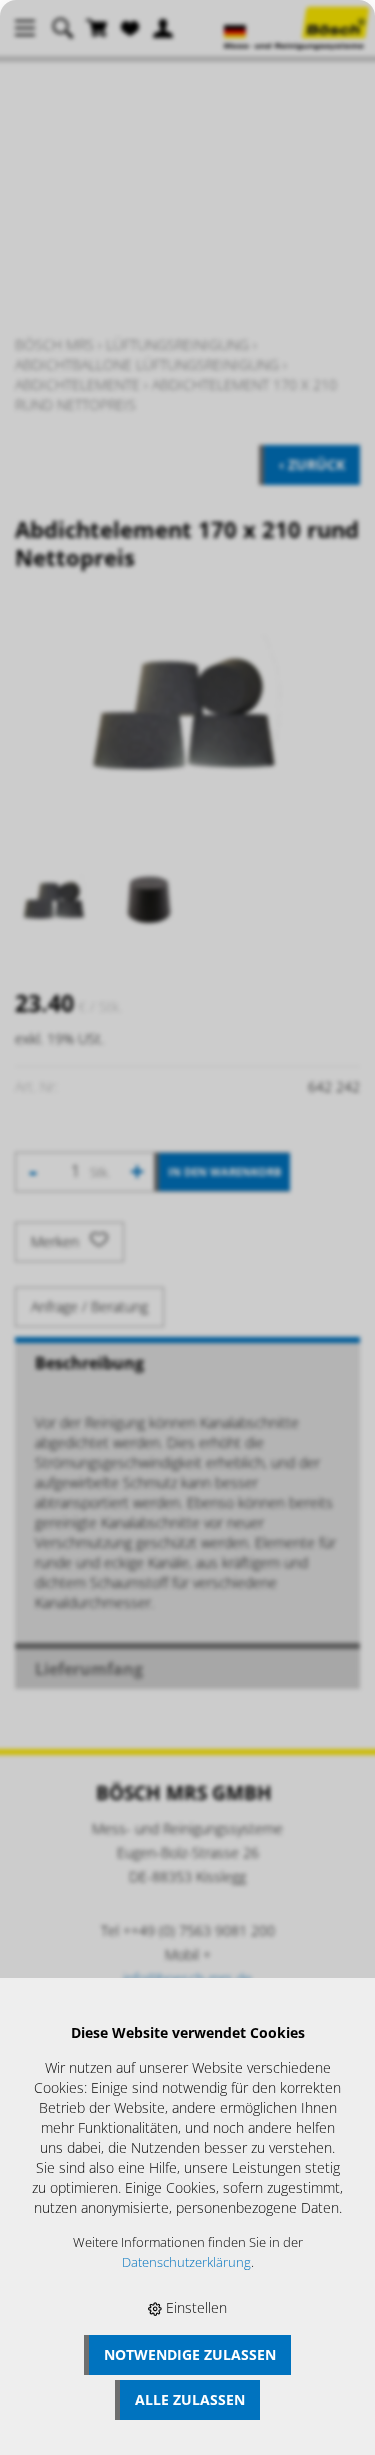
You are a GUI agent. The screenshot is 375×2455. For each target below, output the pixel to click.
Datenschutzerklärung (186, 2262)
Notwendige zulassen (190, 2354)
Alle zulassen (190, 2399)
